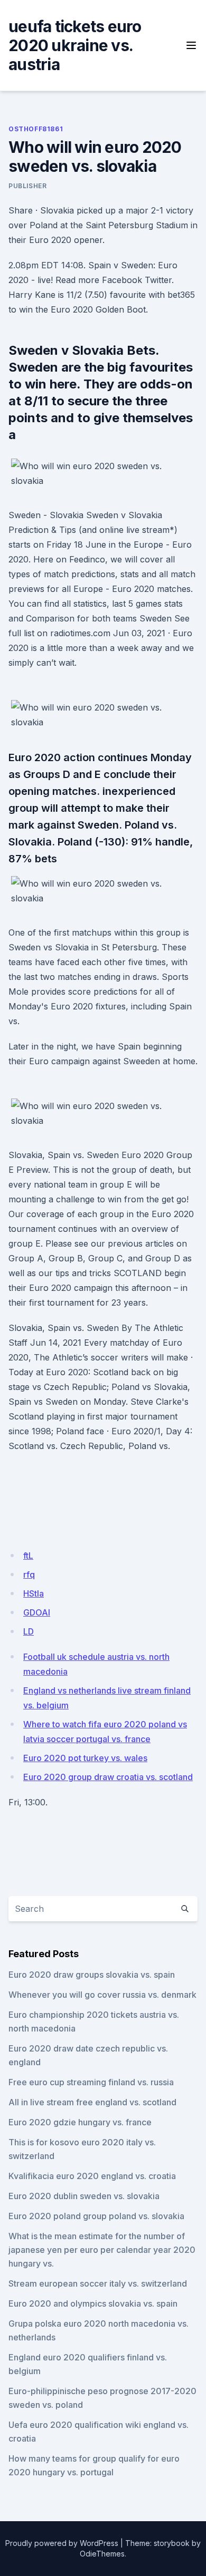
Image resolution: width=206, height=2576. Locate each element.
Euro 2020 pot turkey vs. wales (85, 1758)
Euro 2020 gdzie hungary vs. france (80, 2122)
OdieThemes (102, 2554)
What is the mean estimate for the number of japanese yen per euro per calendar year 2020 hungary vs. (102, 2250)
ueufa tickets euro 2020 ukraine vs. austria (75, 45)
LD (29, 1631)
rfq (29, 1574)
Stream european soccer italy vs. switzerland (98, 2283)
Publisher (27, 186)
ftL (28, 1556)
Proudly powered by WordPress (62, 2543)
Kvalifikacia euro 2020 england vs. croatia (92, 2176)
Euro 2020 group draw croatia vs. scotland (108, 1777)
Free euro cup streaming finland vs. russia (91, 2082)
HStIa (34, 1593)
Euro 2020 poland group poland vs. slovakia (96, 2216)
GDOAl (37, 1612)
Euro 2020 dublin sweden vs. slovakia (84, 2196)
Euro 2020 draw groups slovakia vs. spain (92, 1975)
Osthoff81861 (36, 129)
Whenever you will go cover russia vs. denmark (102, 1995)
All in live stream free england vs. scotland (92, 2102)
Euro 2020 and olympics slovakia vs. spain (93, 2303)
